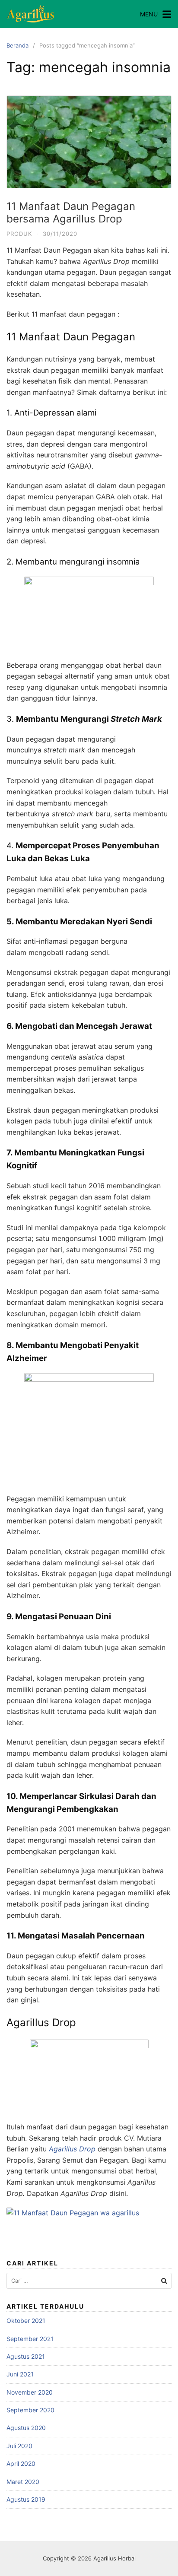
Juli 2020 (19, 2446)
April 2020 (21, 2463)
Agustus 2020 (26, 2428)
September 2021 (30, 2339)
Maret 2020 (23, 2482)
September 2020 (30, 2410)
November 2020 (30, 2392)
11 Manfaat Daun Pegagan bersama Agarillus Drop (71, 213)
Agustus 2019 (26, 2499)
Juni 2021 (20, 2374)
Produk (19, 234)
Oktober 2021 (26, 2321)
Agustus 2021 (26, 2356)
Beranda (17, 45)
